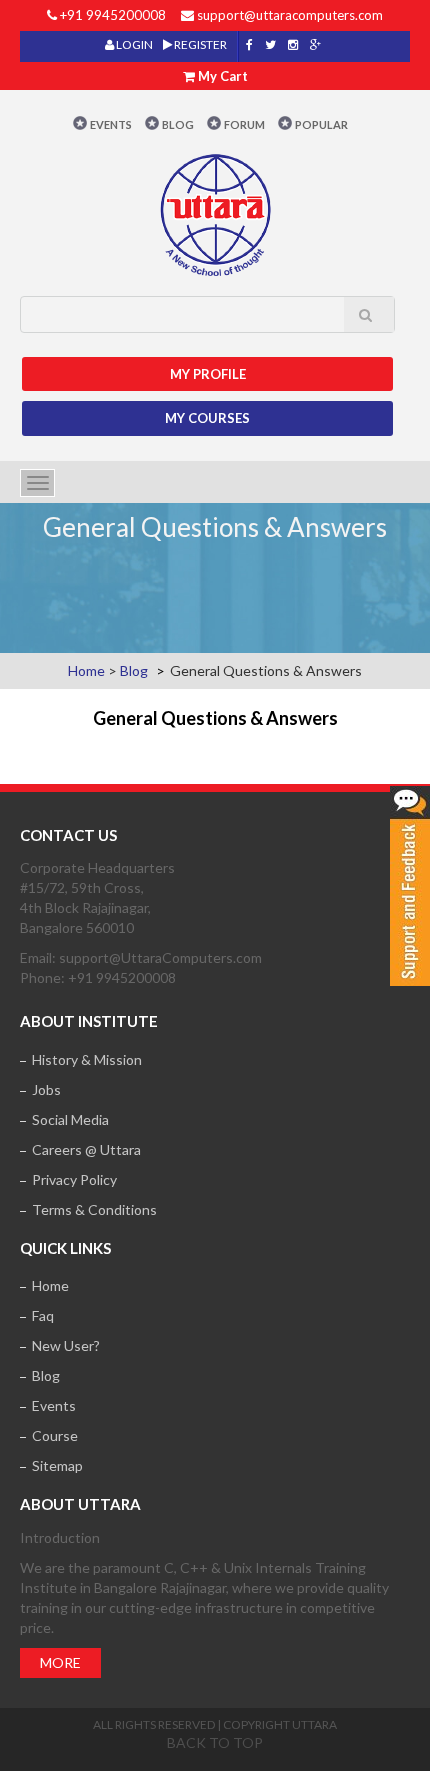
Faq (43, 1315)
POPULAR (321, 124)
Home (86, 670)
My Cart (223, 76)
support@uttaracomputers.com (290, 15)
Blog (178, 124)
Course (55, 1435)
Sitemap (57, 1465)
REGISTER (199, 44)
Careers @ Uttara (86, 1149)
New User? (66, 1345)
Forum (244, 124)
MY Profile (208, 374)
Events (111, 124)
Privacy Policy (74, 1179)
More (60, 1662)
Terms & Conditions (94, 1209)
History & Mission (87, 1059)
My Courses (207, 418)
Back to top (215, 1742)
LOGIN (133, 44)
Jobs (46, 1089)
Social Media (70, 1119)
